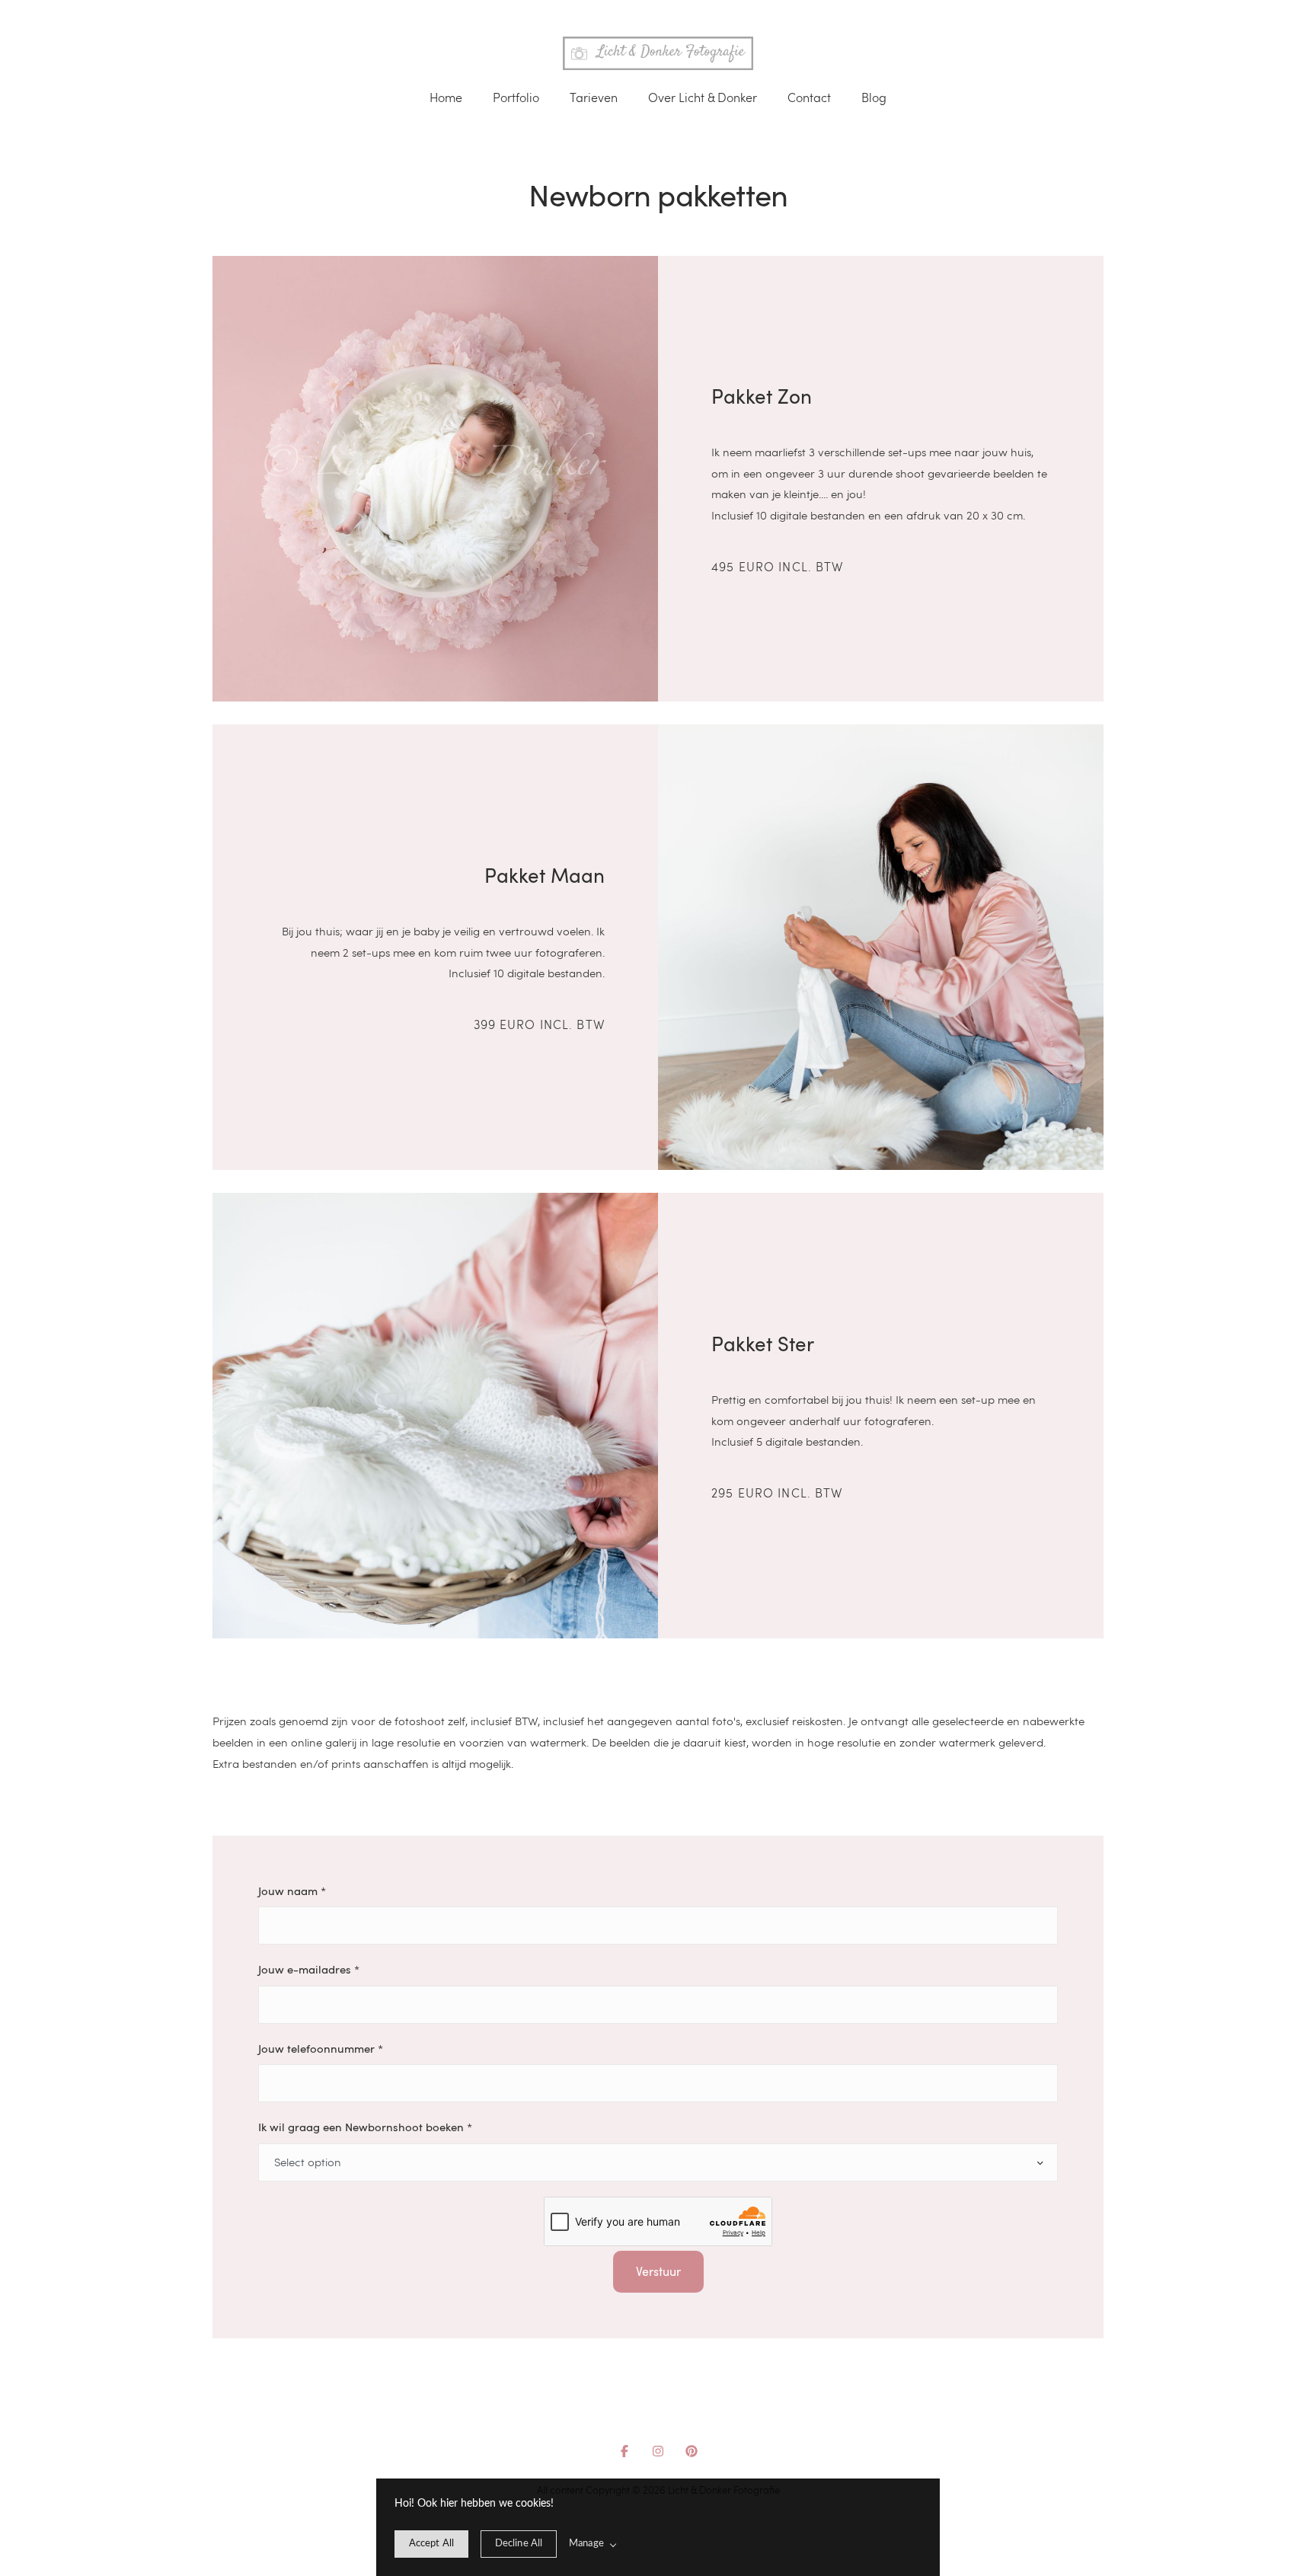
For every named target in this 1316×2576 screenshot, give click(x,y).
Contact (809, 97)
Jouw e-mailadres (309, 1969)
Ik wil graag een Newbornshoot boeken (365, 2127)
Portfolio (516, 97)
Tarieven (594, 97)
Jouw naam (292, 1890)
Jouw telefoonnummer (321, 2048)
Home (446, 97)
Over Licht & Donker (703, 97)
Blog (874, 97)
